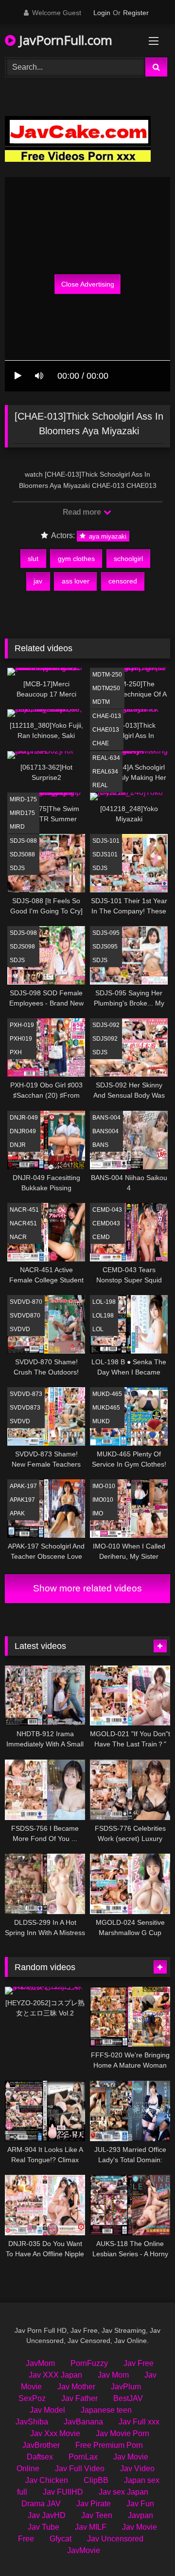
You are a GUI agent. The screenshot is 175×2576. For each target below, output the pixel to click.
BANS (100, 1145)
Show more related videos (87, 1588)
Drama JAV (41, 2504)
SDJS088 (22, 854)
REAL (100, 785)
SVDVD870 (25, 1316)
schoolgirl (128, 559)
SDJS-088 (23, 841)
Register (136, 13)
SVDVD (20, 1329)
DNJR (18, 1145)
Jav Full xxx (139, 2422)
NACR (18, 1237)
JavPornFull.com (64, 40)
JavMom (40, 2363)
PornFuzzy (89, 2363)
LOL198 (103, 1316)
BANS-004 (106, 1118)
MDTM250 (106, 688)
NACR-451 (24, 1210)
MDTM (101, 702)
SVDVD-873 (26, 1394)
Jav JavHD (47, 2515)
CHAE (101, 743)
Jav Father (79, 2398)
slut (33, 559)
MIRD (17, 827)
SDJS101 (105, 854)
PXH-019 (22, 1025)
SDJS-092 (106, 1025)
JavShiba (32, 2422)
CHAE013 (106, 730)
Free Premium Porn (109, 2445)
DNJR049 (23, 1131)
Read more (83, 512)
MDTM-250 (107, 675)
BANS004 (105, 1131)
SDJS (17, 868)
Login (102, 13)
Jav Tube (44, 2527)
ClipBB (96, 2480)
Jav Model (47, 2410)
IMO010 (103, 1500)
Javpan (140, 2515)
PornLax (83, 2457)
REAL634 (105, 772)
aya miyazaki (107, 536)
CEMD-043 (107, 1210)
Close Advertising (88, 284)
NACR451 (23, 1223)
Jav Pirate (94, 2504)
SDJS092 (105, 1039)
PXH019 (21, 1039)
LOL (98, 1329)
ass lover (76, 581)
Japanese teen (106, 2410)
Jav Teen (97, 2515)
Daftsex (40, 2457)
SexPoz (32, 2398)
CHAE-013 (107, 716)
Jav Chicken (47, 2480)
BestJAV (128, 2398)
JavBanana (83, 2422)
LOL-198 (104, 1302)
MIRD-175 (23, 799)
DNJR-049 (24, 1118)
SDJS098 (22, 947)
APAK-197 (23, 1486)
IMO (98, 1513)
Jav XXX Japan (55, 2375)
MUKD (101, 1421)
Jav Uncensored (115, 2539)
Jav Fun (140, 2504)
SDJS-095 (106, 933)
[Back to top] (145, 2547)
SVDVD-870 (26, 1302)
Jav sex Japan (123, 2492)
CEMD (101, 1237)
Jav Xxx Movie (55, 2433)
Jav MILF (91, 2527)
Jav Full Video (80, 2469)
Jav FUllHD (63, 2492)
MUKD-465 (107, 1394)
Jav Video (137, 2469)
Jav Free (139, 2363)
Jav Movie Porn (122, 2433)
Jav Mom (113, 2375)
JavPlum (126, 2387)
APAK (17, 1513)
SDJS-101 (106, 841)
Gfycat (61, 2539)
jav (38, 581)
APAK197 (22, 1500)
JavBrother (41, 2445)
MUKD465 (106, 1408)
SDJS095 (105, 947)
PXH (16, 1052)
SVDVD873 (25, 1408)
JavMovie (84, 2550)
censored (123, 581)
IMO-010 (104, 1486)
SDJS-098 (23, 933)
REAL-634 (106, 758)
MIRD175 (22, 813)
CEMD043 (106, 1223)
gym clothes (76, 559)
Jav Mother (76, 2387)
